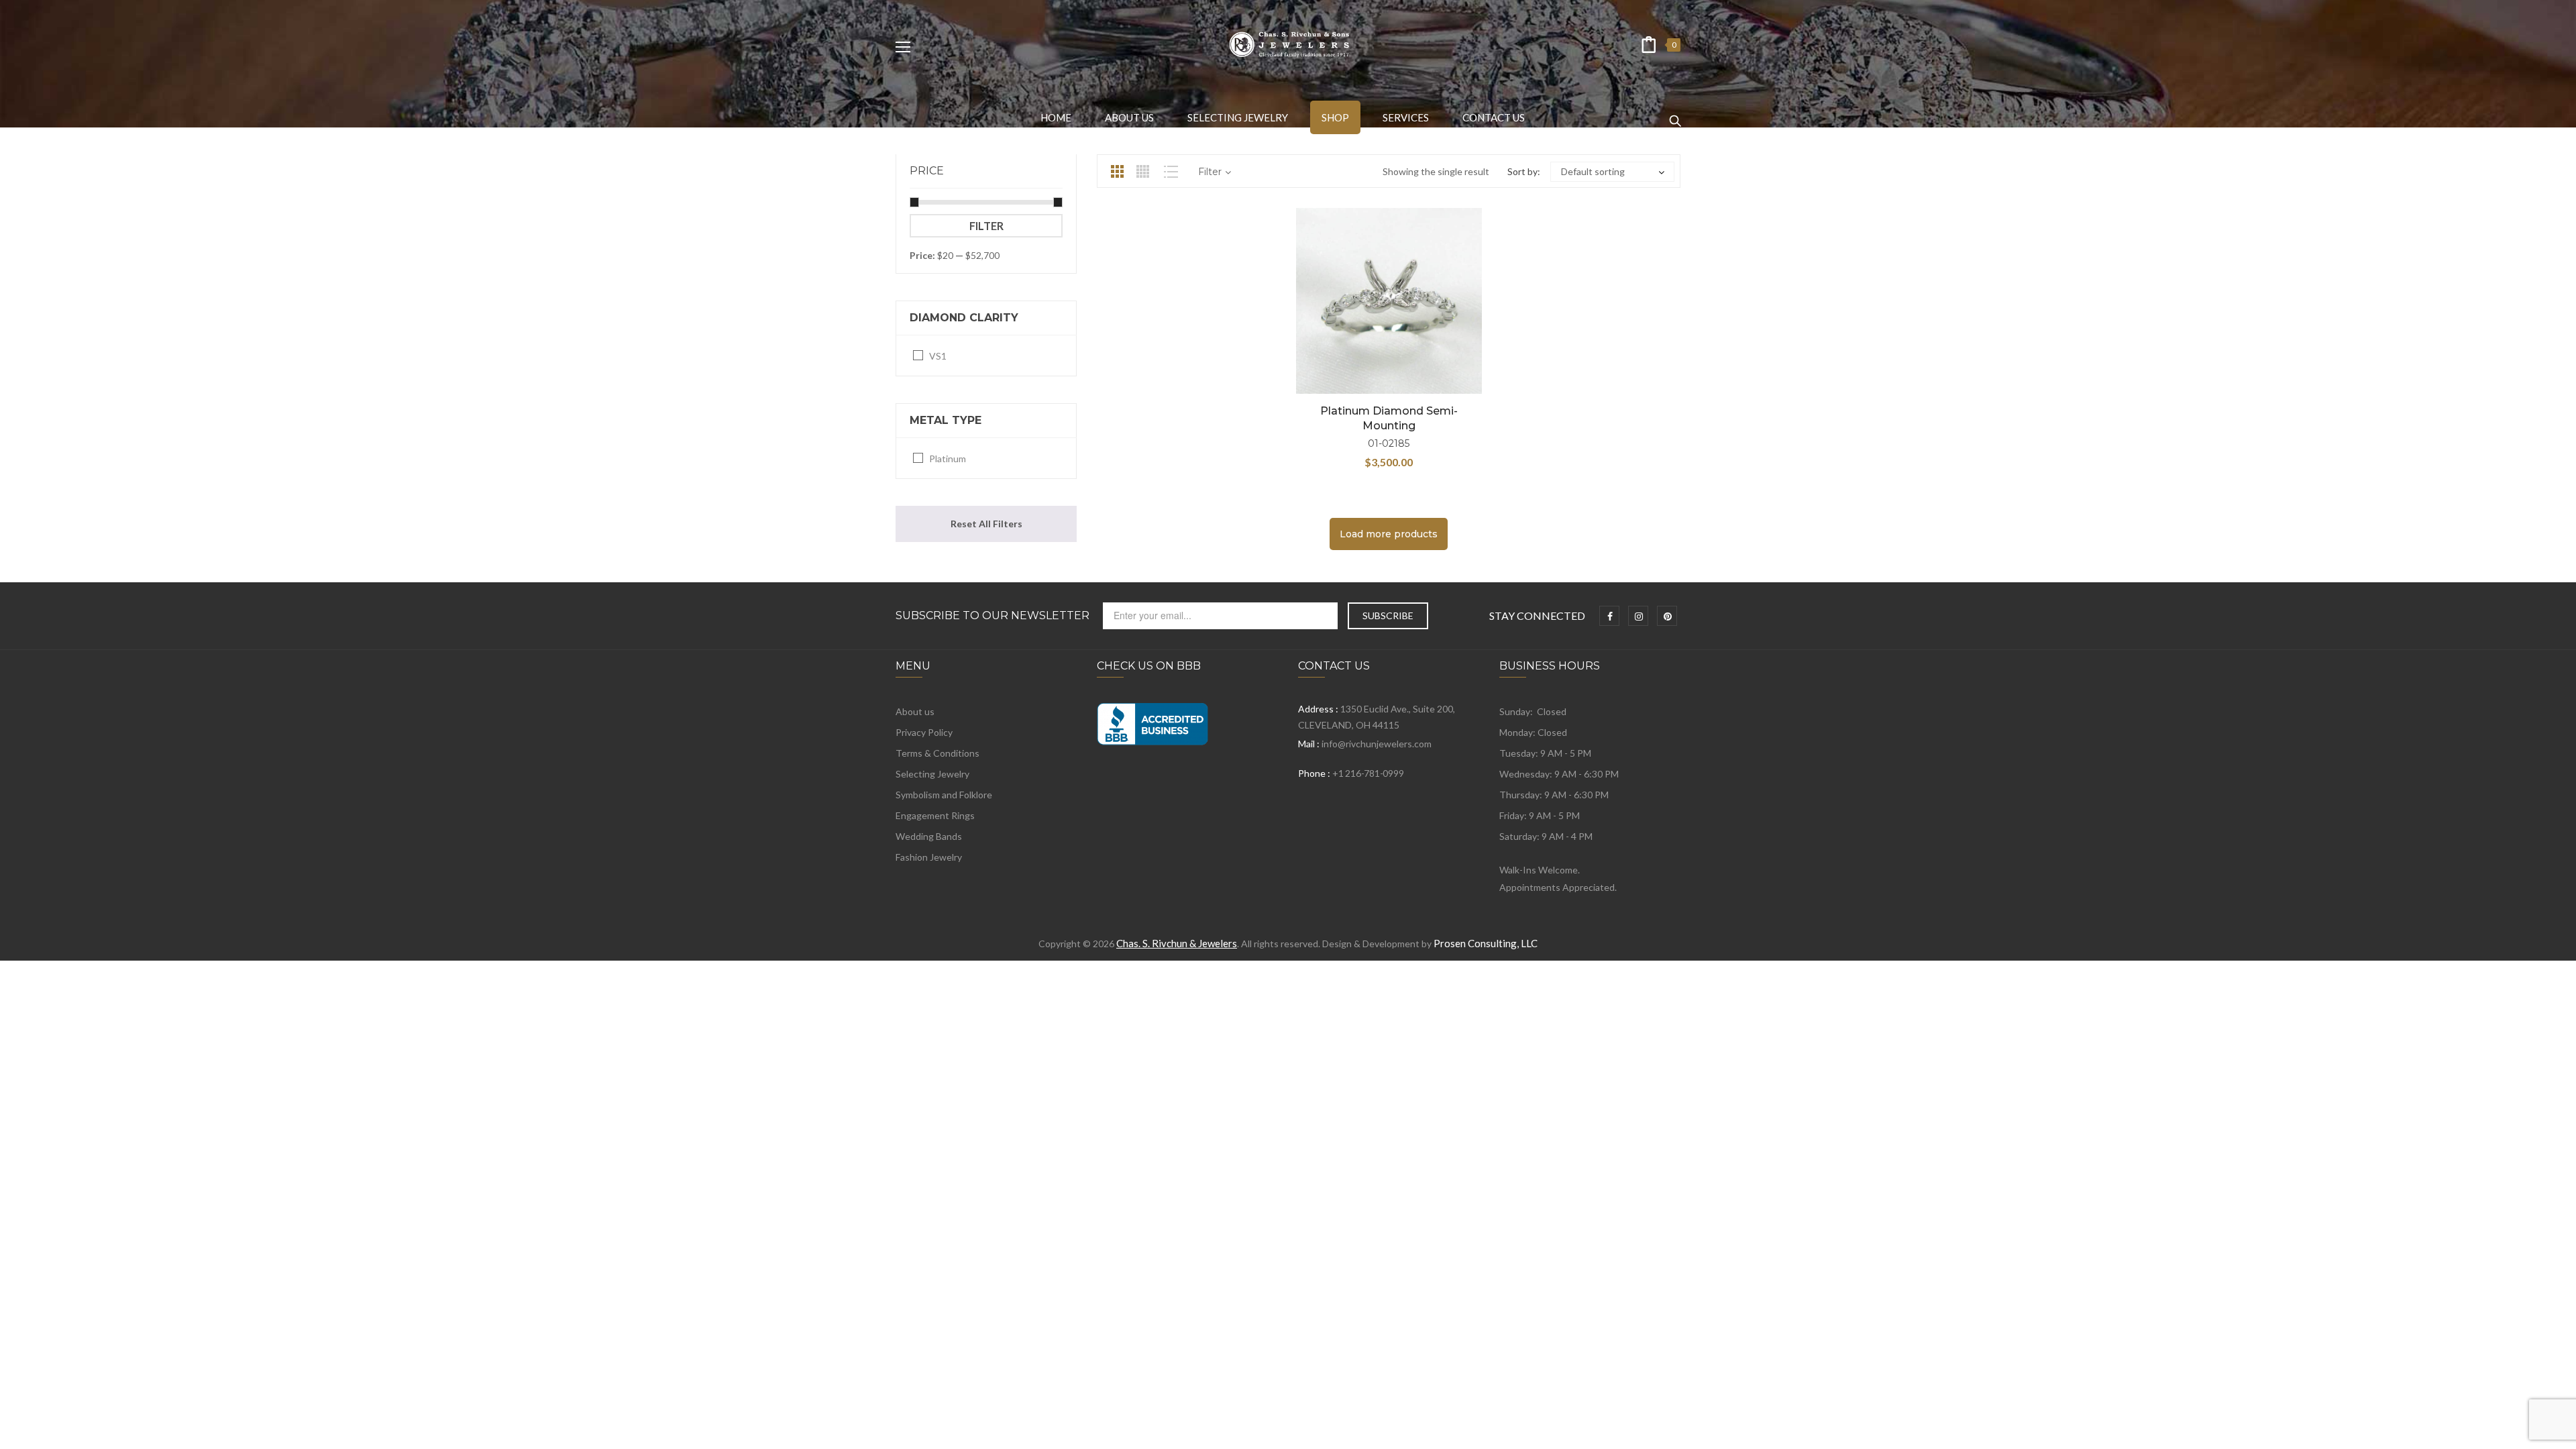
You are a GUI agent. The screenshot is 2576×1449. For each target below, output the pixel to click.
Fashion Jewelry (929, 857)
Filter (986, 226)
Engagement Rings (935, 815)
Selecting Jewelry (932, 774)
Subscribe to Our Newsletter (992, 616)
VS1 (938, 356)
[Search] (1675, 115)
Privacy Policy (924, 732)
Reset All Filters (986, 524)
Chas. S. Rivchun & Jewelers (1177, 943)
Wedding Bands (929, 836)
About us (915, 711)
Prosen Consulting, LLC (1486, 943)
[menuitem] (1056, 117)
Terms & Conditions (937, 753)
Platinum (948, 459)
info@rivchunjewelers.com (1377, 744)
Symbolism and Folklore (944, 795)
